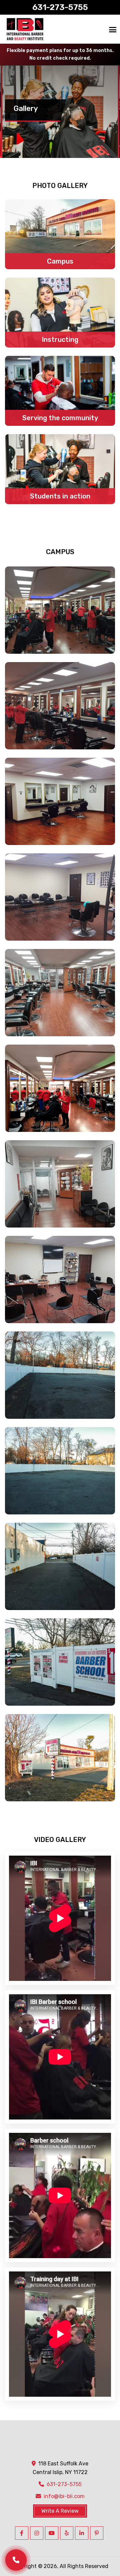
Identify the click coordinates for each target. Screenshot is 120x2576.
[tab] (60, 234)
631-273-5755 (60, 7)
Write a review (60, 2511)
